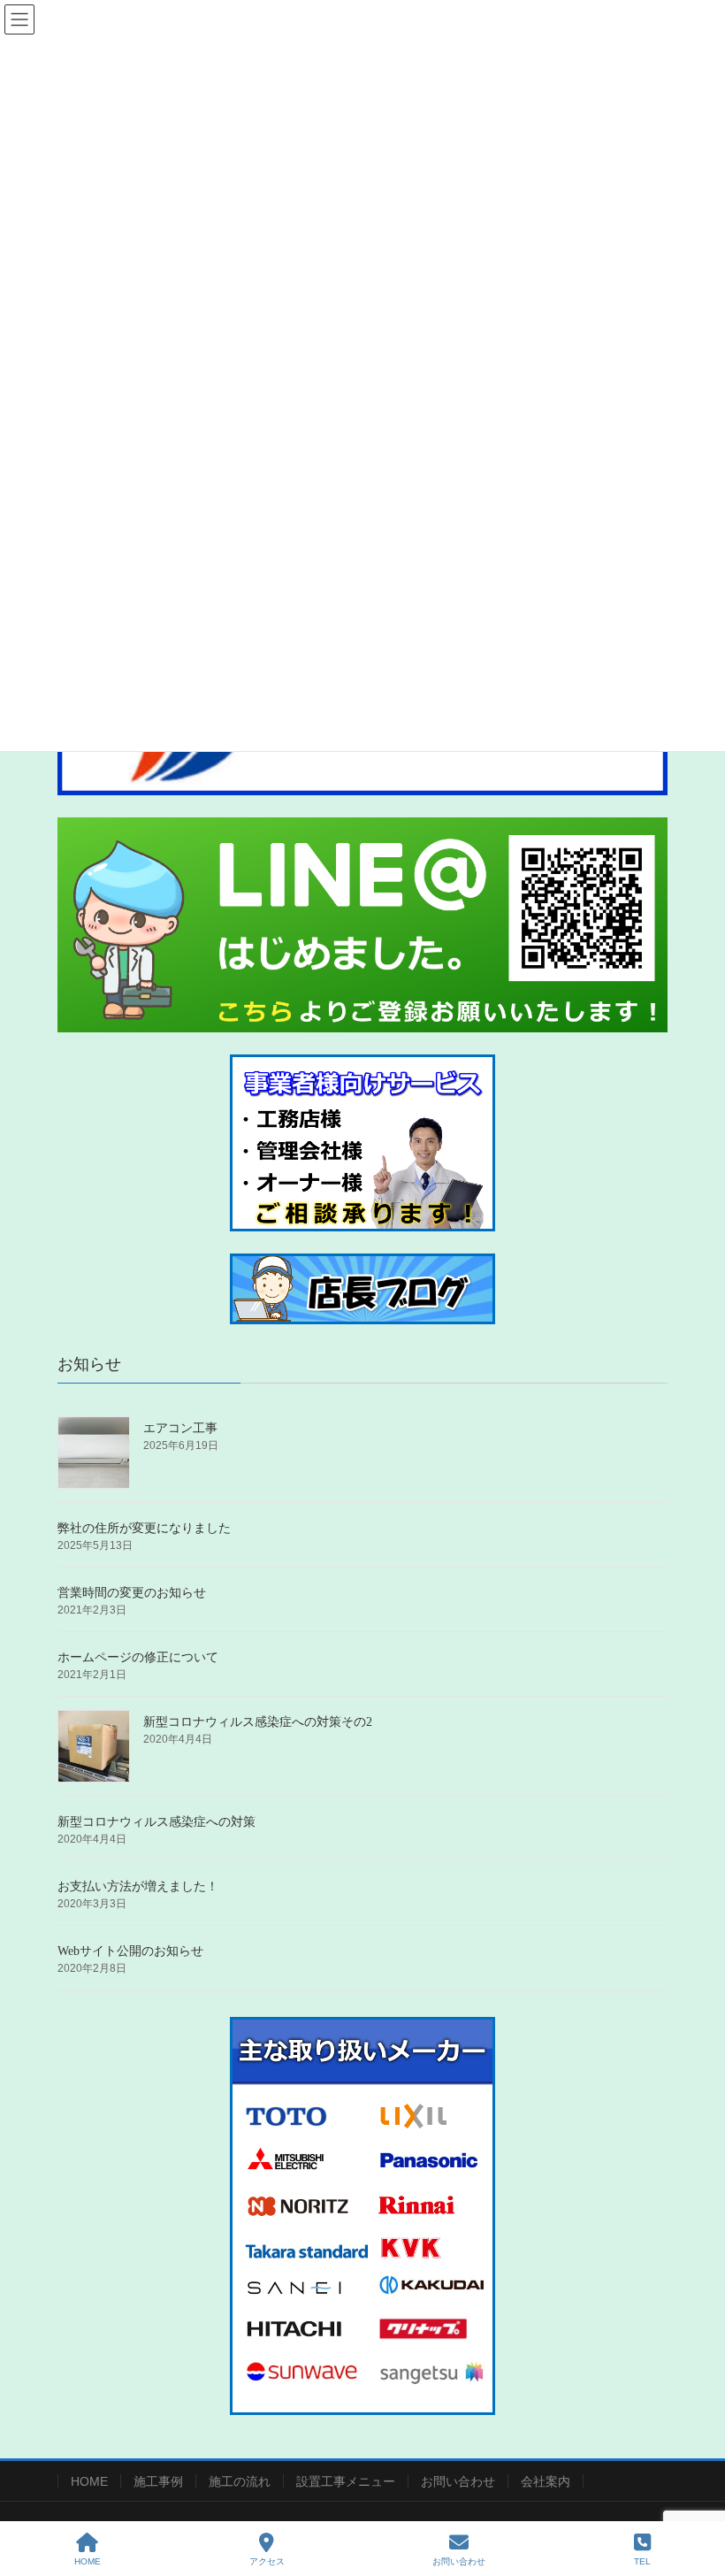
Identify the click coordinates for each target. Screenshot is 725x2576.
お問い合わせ (458, 2481)
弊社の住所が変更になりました (144, 1528)
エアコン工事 (180, 1428)
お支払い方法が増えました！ (138, 1886)
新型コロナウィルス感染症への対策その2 (258, 1722)
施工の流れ (240, 2481)
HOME (89, 2481)
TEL (642, 2561)
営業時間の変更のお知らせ (132, 1593)
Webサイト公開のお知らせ (130, 1951)
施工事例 (158, 2481)
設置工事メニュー (346, 2481)
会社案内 (546, 2481)
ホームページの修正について (138, 1657)
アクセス (267, 2561)
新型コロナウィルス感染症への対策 (156, 1822)
